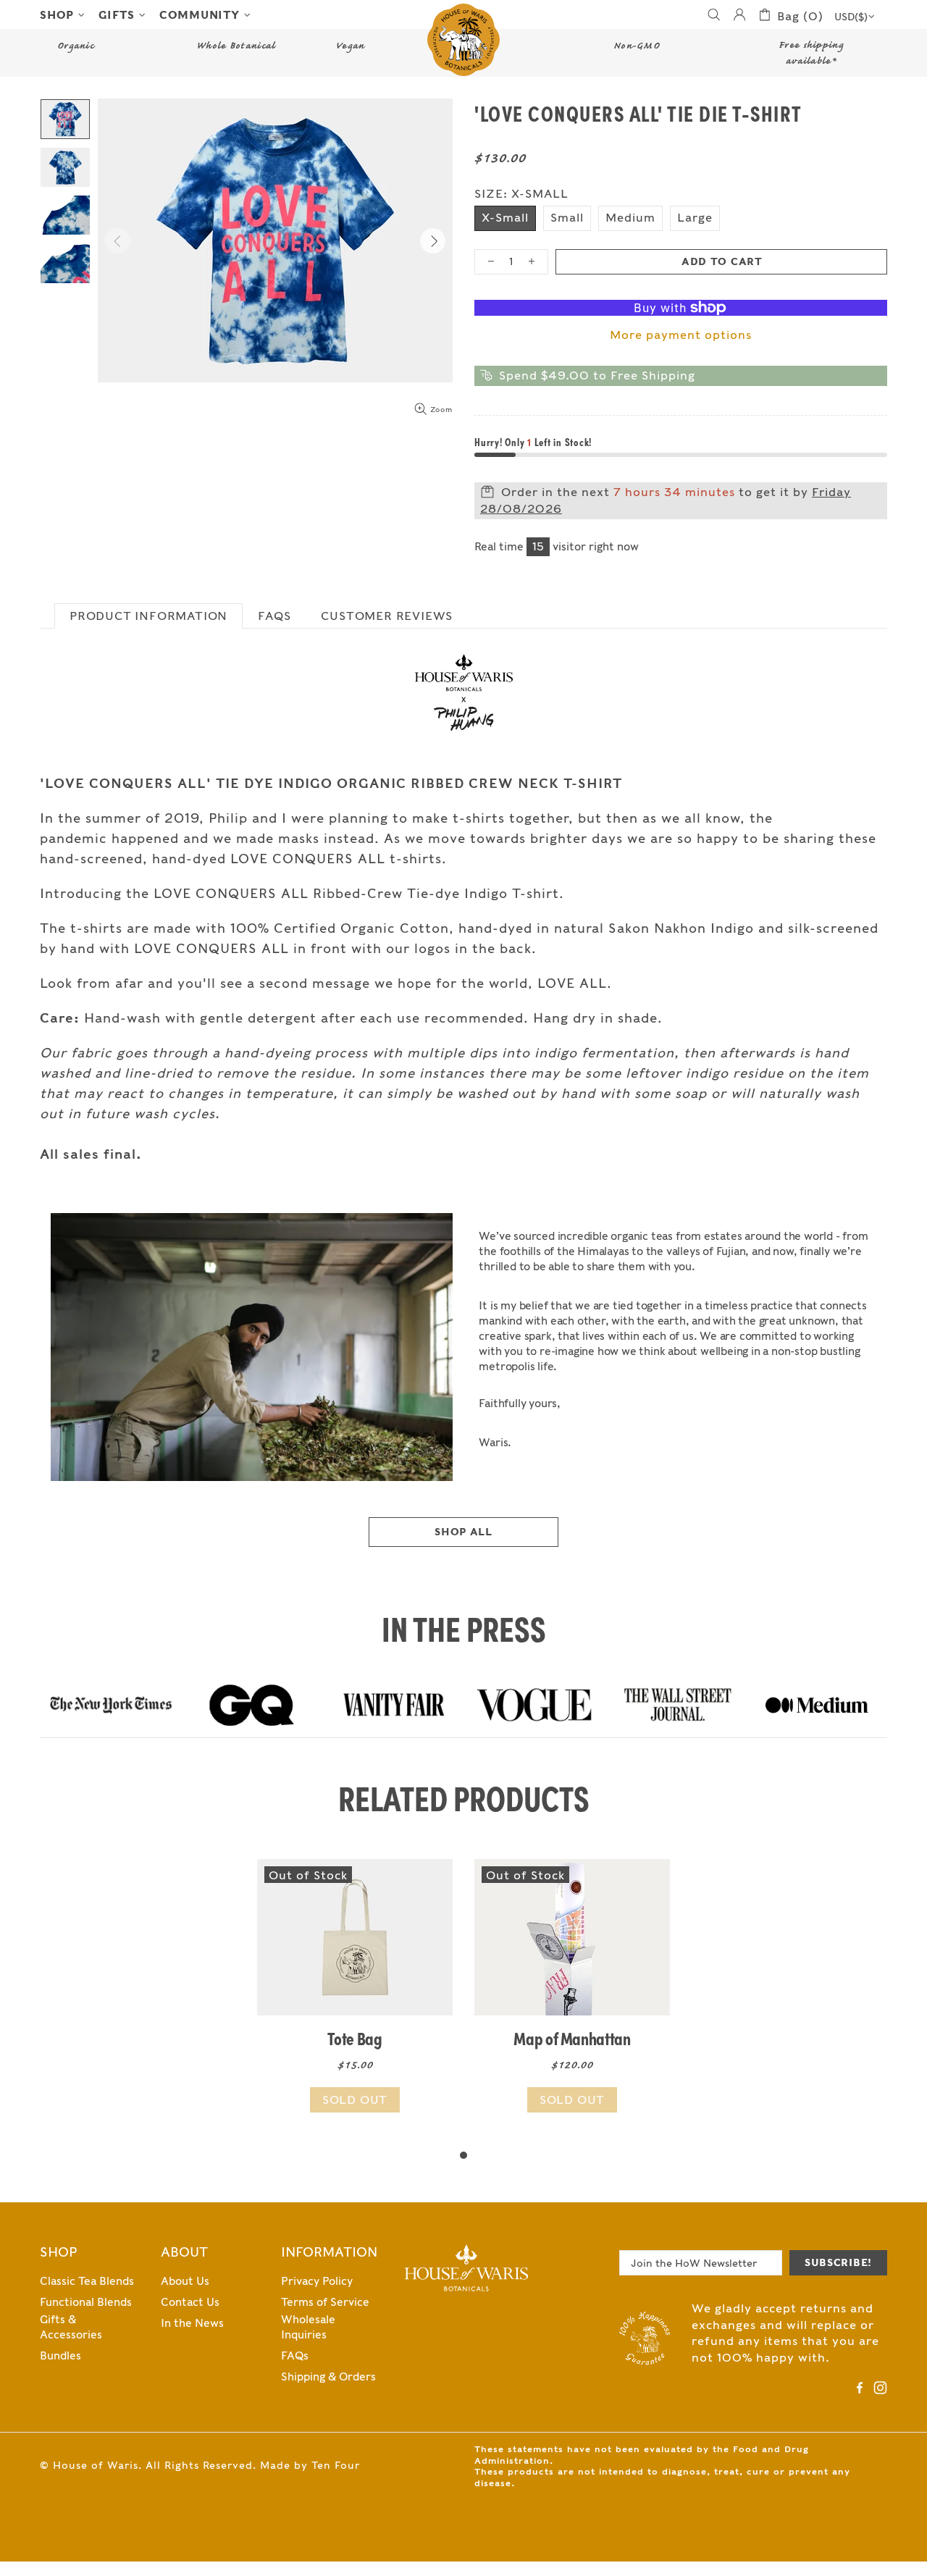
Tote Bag (355, 2038)
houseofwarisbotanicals (463, 40)
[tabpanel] (355, 2003)
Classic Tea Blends (87, 2281)
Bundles (60, 2356)
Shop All (463, 1532)
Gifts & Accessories (71, 2327)
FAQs (295, 2356)
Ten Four (336, 2465)
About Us (185, 2281)
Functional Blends (86, 2302)
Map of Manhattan (572, 2038)
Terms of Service (325, 2302)
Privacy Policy (317, 2281)
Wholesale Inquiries (308, 2327)
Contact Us (190, 2302)
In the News (192, 2323)
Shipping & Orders (328, 2377)
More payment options (681, 335)
